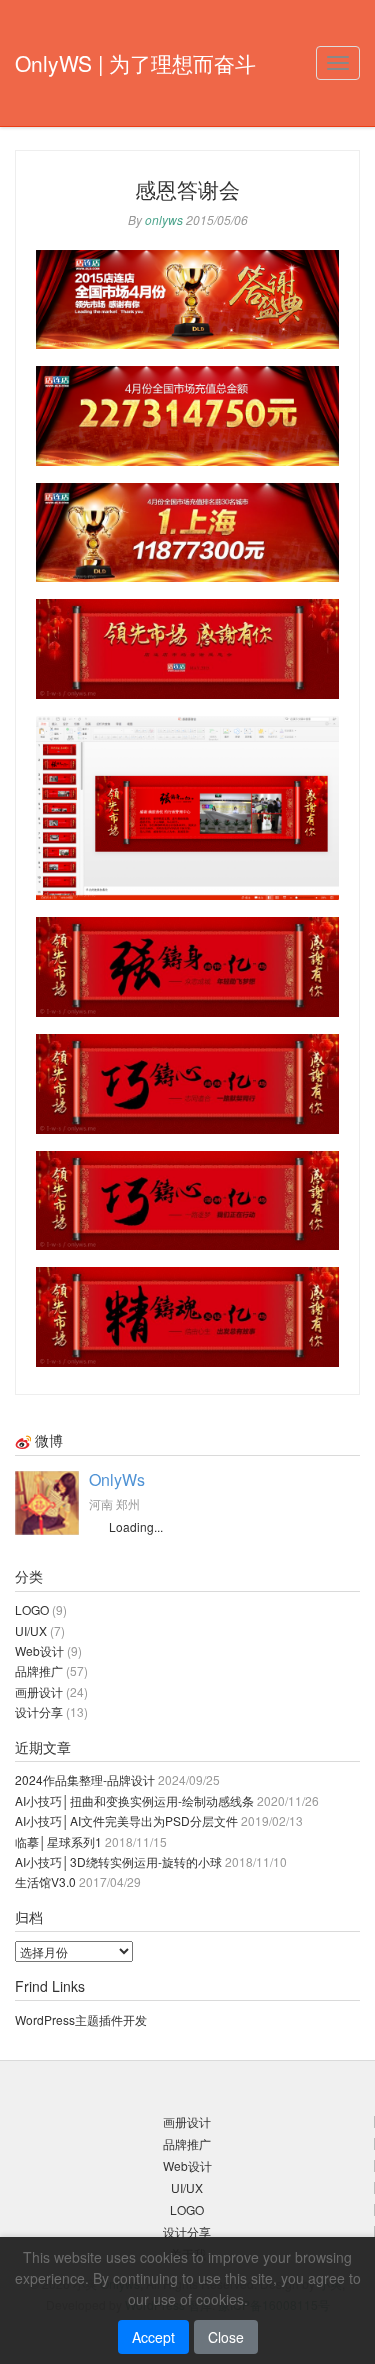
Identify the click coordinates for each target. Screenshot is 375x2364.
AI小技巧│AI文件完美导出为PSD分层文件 (126, 1820)
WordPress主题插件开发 (81, 2019)
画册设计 (39, 1691)
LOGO (32, 1609)
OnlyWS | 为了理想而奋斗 (135, 63)
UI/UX (31, 1630)
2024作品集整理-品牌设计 (85, 1779)
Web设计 (39, 1650)
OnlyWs (117, 1479)
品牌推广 (39, 1670)
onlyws (164, 219)
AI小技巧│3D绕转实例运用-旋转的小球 (118, 1861)
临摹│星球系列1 (58, 1841)
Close (226, 2337)
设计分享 (39, 1711)
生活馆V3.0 (45, 1881)
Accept (153, 2337)
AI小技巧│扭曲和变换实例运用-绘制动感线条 (134, 1800)
